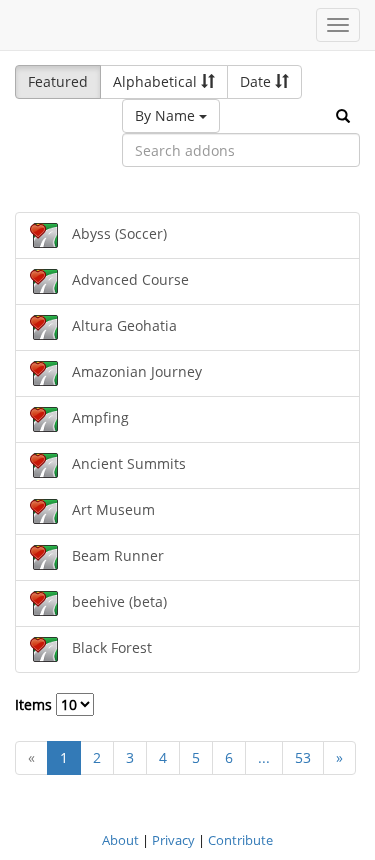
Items (35, 704)
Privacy (173, 840)
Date (257, 81)
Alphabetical (157, 81)
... (264, 757)
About (120, 840)
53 (303, 757)
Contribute (240, 840)
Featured (58, 81)
